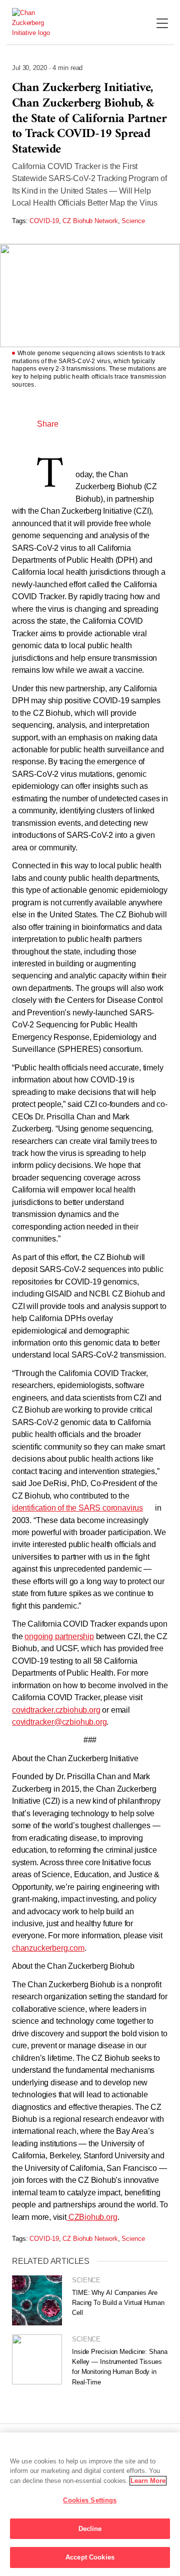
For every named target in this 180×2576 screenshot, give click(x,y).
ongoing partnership (59, 1636)
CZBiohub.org (92, 2217)
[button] (76, 424)
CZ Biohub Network (90, 221)
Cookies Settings (90, 2500)
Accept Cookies (90, 2557)
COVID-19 (44, 221)
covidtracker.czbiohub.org (56, 1710)
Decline (90, 2529)
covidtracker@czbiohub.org (59, 1722)
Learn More (148, 2481)
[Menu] (162, 24)
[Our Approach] (36, 23)
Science (133, 221)
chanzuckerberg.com (48, 1948)
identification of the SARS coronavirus (77, 1508)
